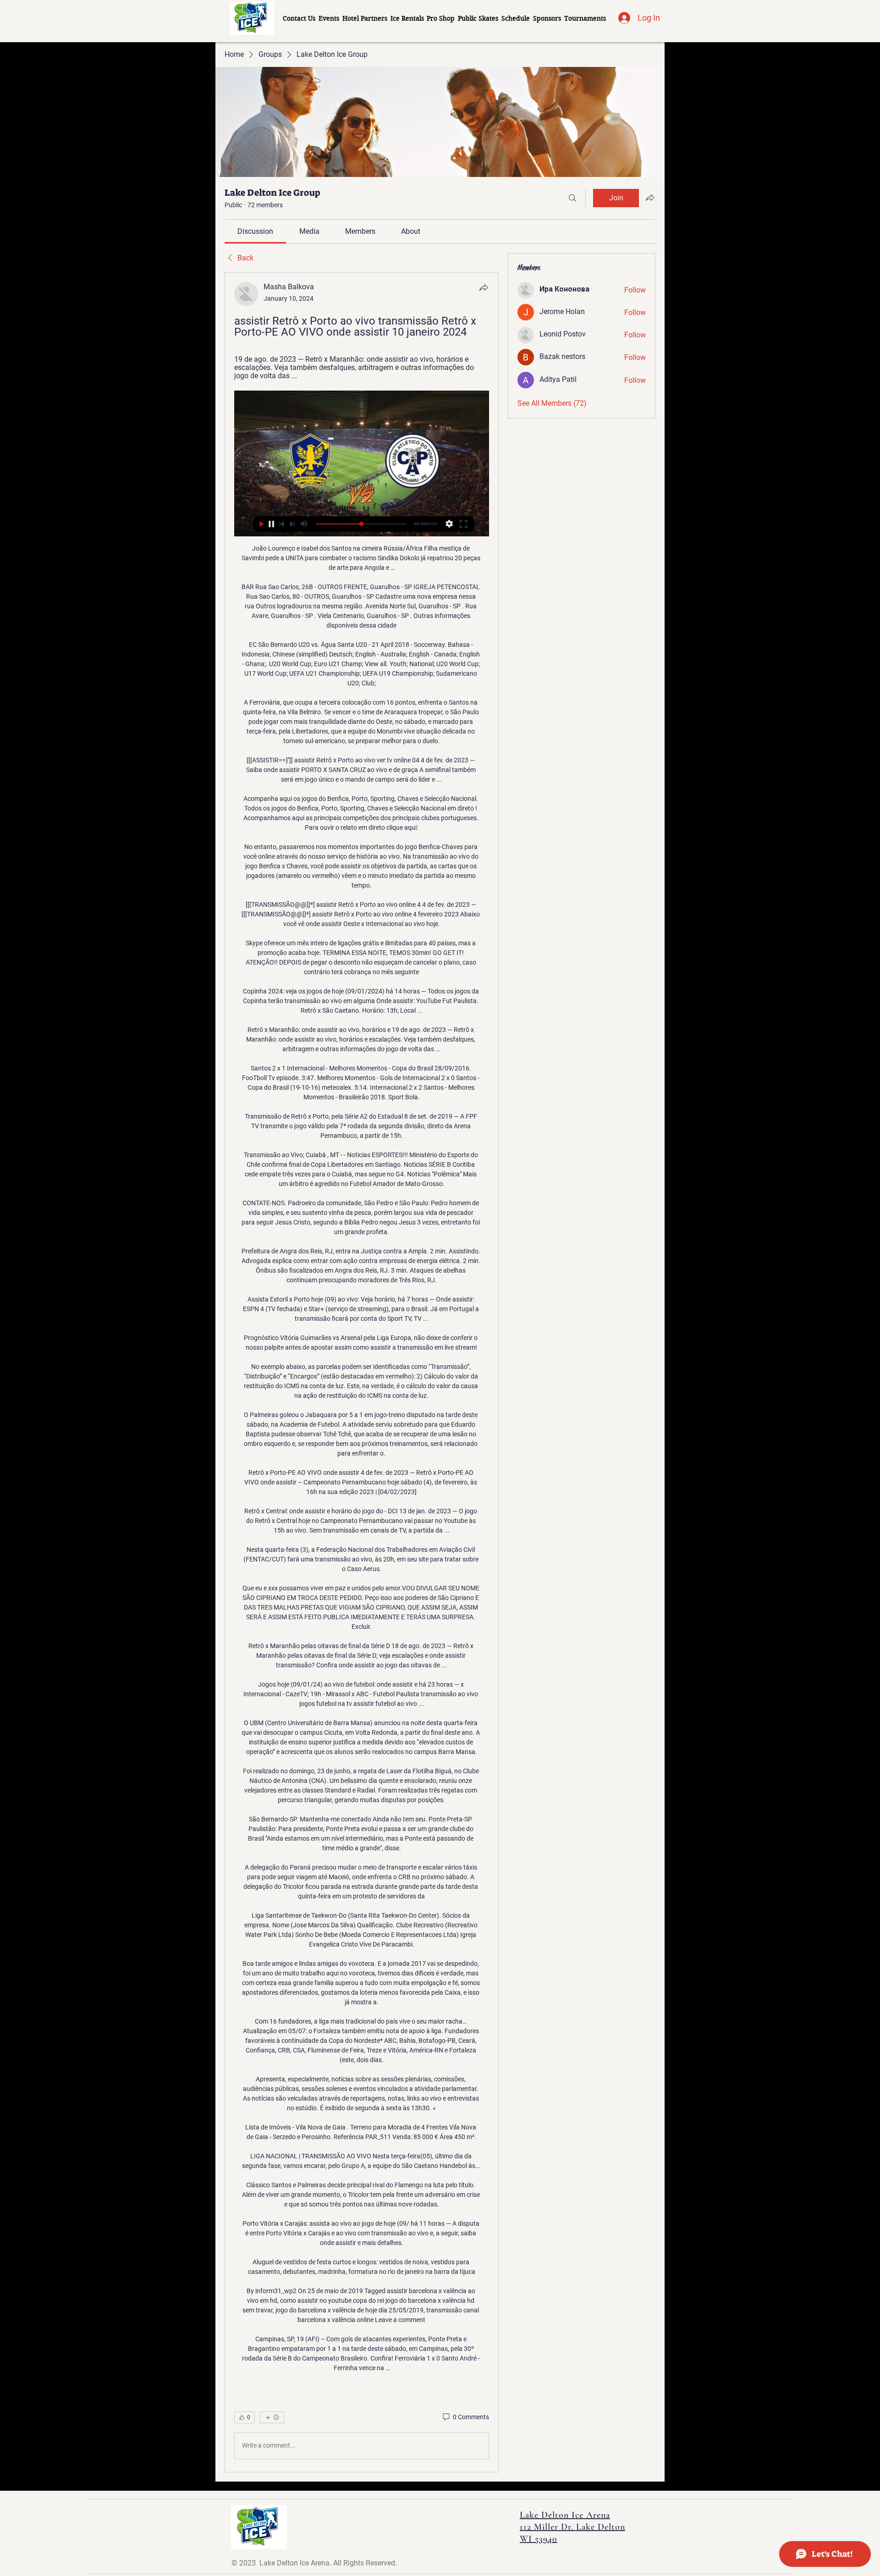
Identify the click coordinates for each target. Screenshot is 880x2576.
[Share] (484, 287)
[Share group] (650, 198)
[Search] (572, 198)
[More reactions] (272, 2417)
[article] (362, 1372)
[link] (255, 231)
